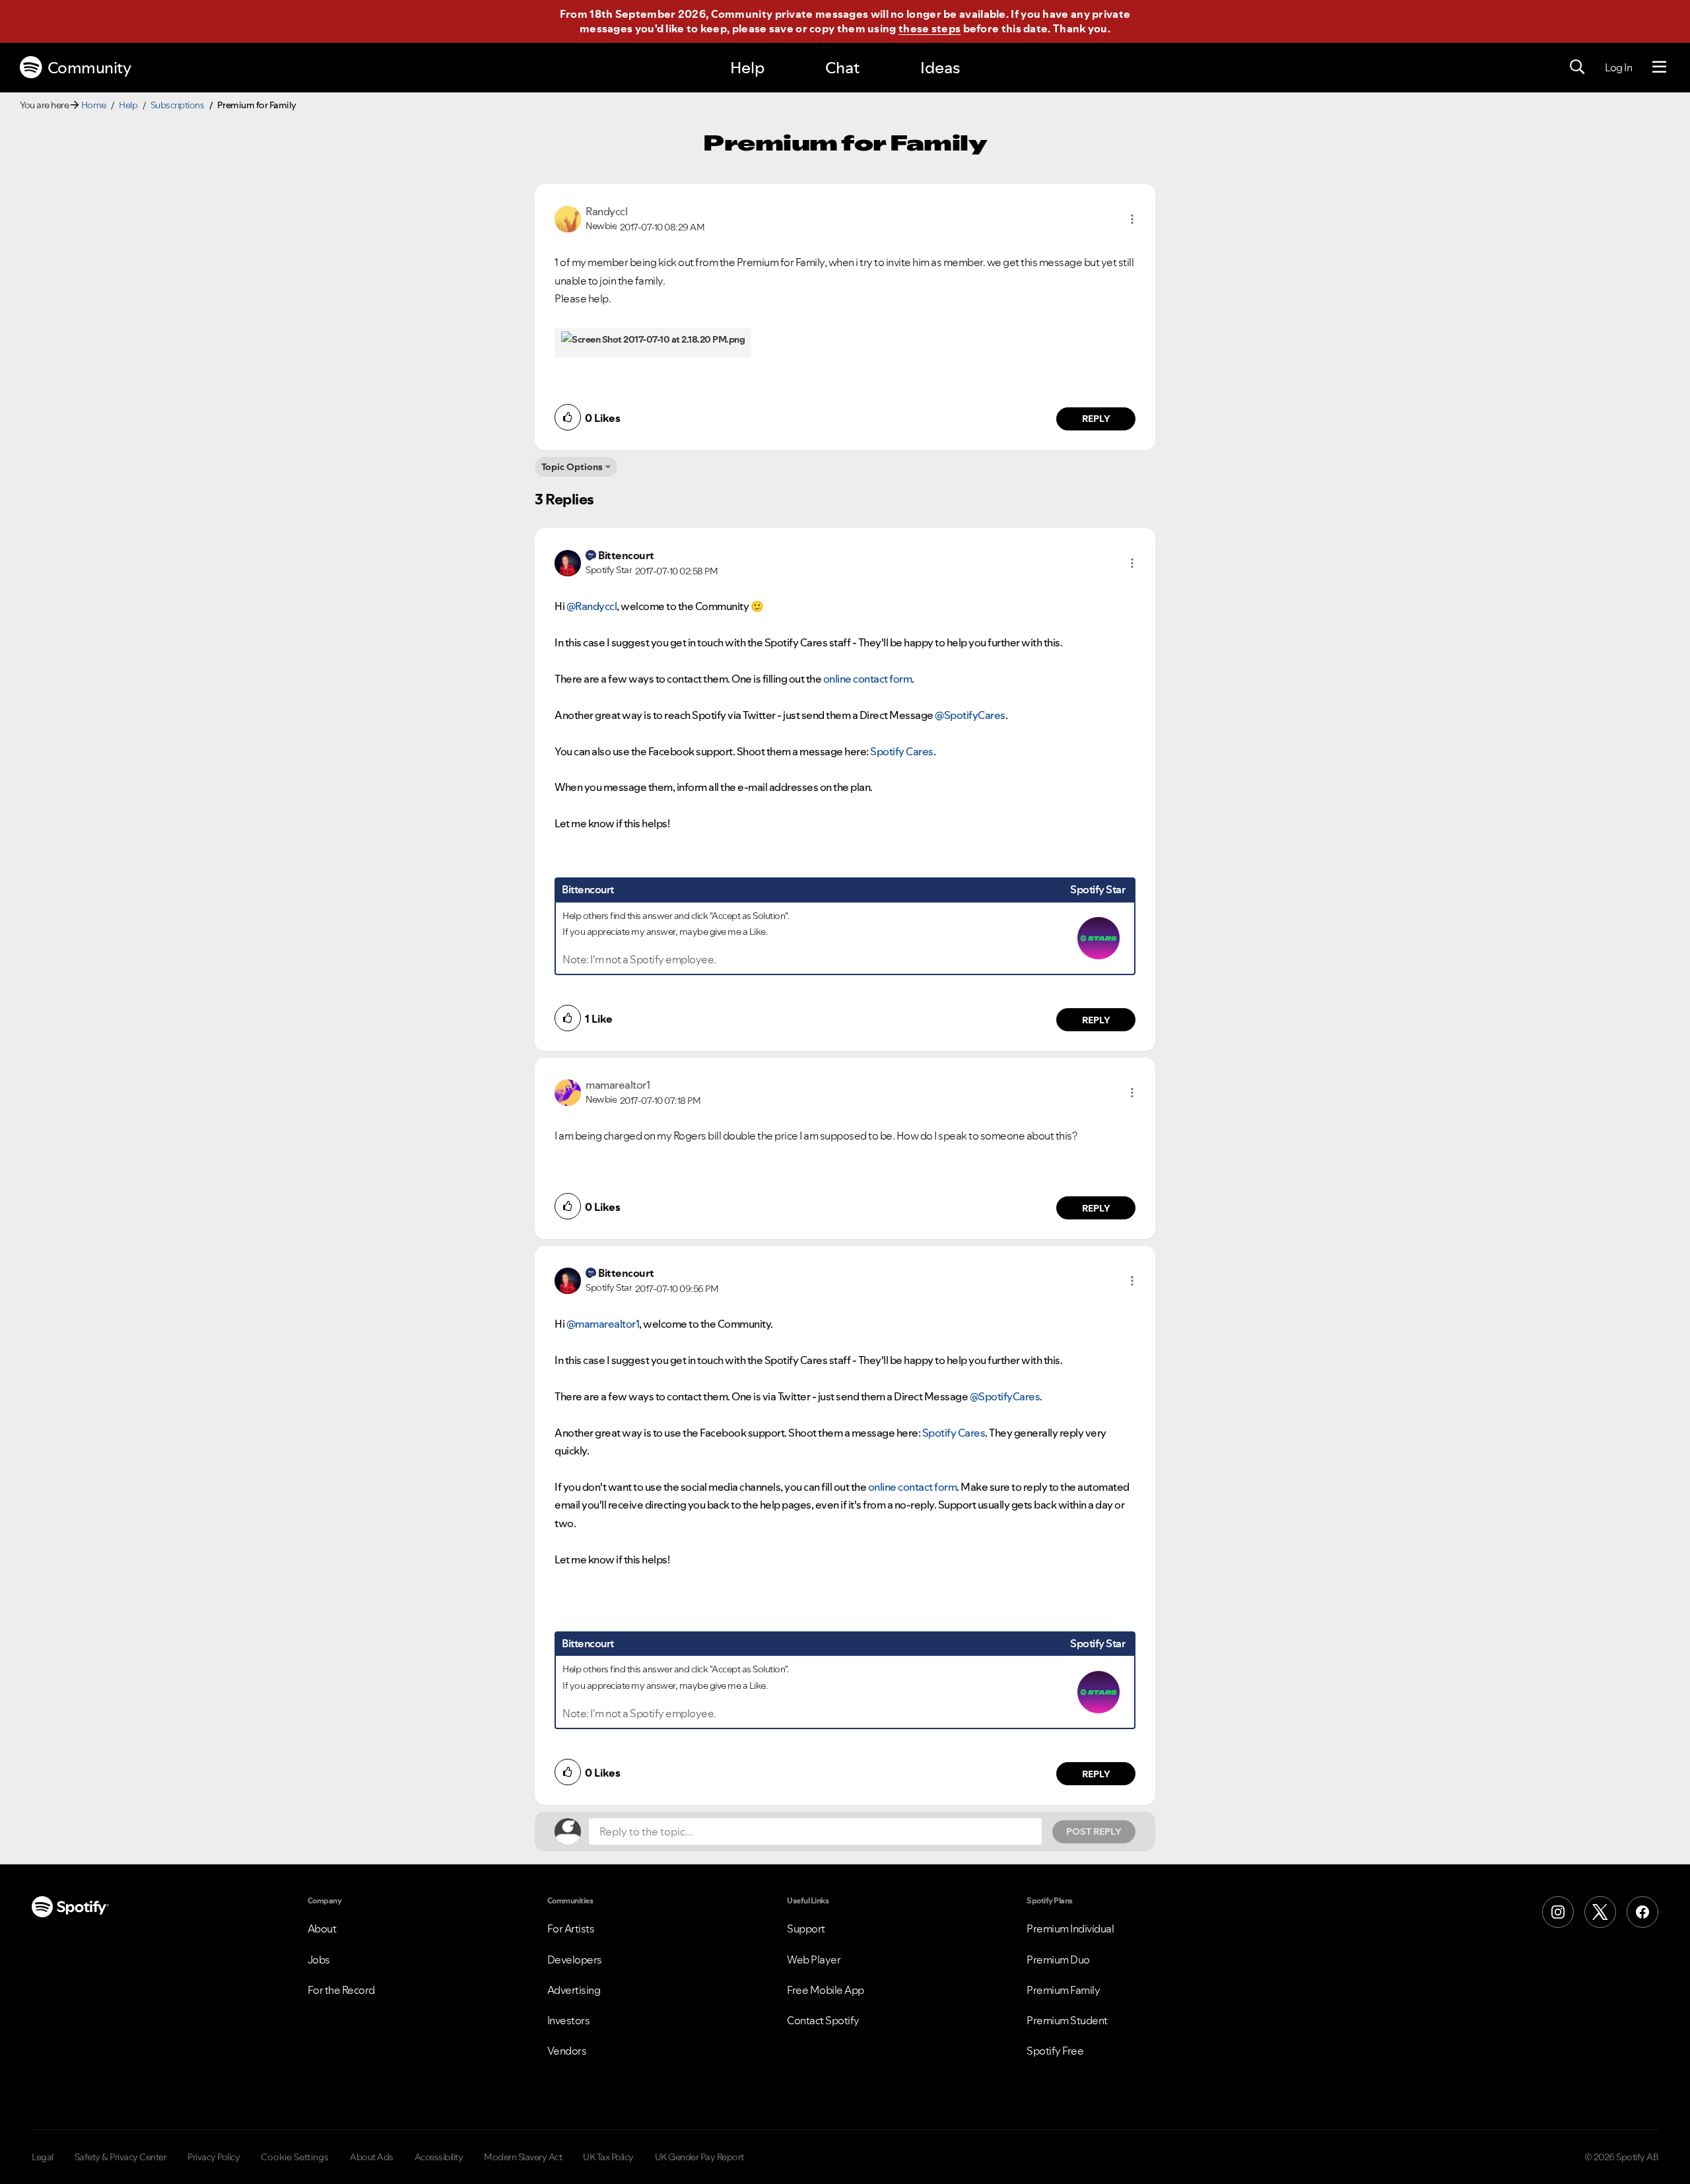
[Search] (1577, 67)
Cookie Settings (295, 2157)
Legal (43, 2157)
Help (747, 68)
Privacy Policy (214, 2157)
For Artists (571, 1928)
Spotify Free (1055, 2051)
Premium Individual (1070, 1928)
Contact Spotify (823, 2020)
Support (806, 1928)
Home (94, 105)
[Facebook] (1642, 1912)
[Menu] (1659, 67)
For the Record (341, 1990)
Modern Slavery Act (523, 2157)
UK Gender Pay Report (699, 2157)
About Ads (372, 2157)
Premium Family (1063, 1990)
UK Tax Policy (608, 2157)
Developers (575, 1960)
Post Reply (1094, 1831)
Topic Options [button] (572, 467)
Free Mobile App (826, 1990)
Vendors (567, 2051)
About (322, 1928)
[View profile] (568, 218)
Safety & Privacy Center (121, 2157)
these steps (929, 28)
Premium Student (1067, 2020)
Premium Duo (1058, 1960)
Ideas (940, 68)
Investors (569, 2020)
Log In (1618, 67)
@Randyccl (592, 606)
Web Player (814, 1960)
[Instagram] (1558, 1912)
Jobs (319, 1960)
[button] (1132, 219)
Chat (842, 68)
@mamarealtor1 (603, 1324)
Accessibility (439, 2157)
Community (89, 68)
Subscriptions (178, 105)
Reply (1096, 419)
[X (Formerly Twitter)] (1600, 1912)
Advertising (574, 1990)
